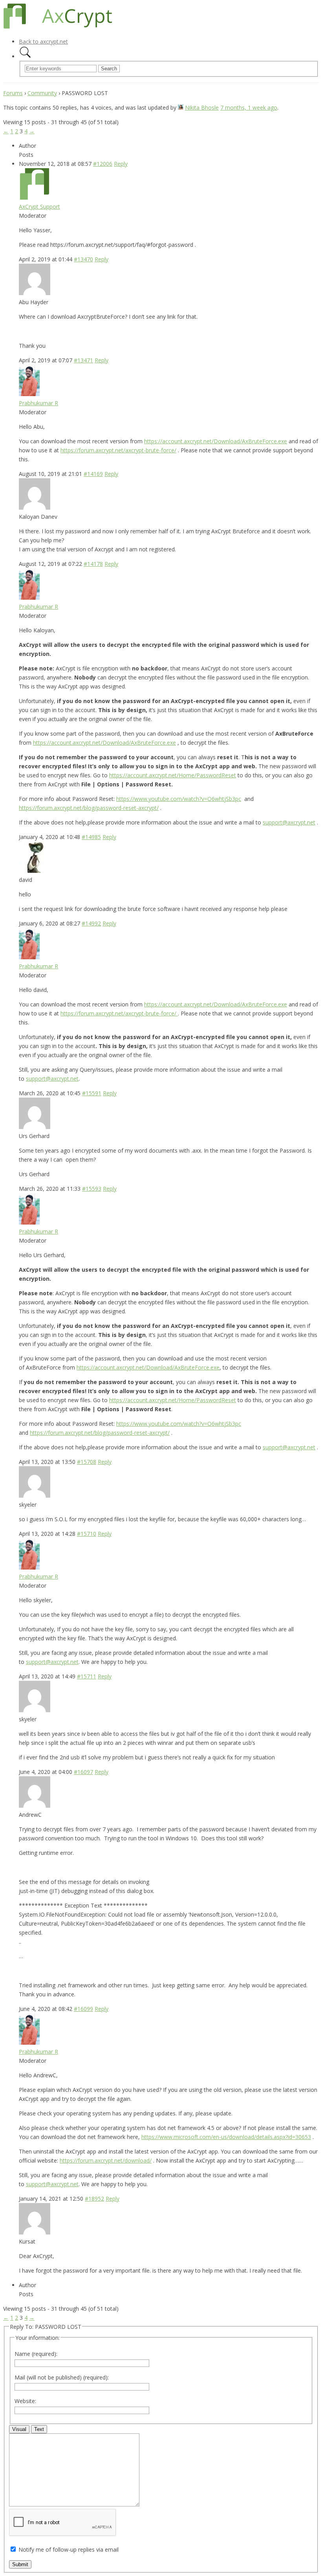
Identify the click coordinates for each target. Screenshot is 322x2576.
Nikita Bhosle (202, 107)
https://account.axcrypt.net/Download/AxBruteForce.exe (216, 441)
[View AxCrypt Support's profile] (35, 197)
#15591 (92, 1093)
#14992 (91, 923)
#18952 (94, 2199)
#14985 (91, 837)
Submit (20, 2564)
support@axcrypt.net (289, 822)
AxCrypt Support (39, 207)
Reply (121, 164)
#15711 (87, 1676)
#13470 (83, 259)
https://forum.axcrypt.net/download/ (106, 2160)
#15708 (87, 1462)
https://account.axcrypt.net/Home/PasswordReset (173, 775)
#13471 (83, 360)
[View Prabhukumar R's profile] (29, 394)
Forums (13, 93)
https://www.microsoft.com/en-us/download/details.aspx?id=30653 (226, 2137)
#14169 (93, 474)
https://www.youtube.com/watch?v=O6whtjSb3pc (179, 799)
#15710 (87, 1534)
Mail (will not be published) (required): (62, 2377)
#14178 (93, 564)
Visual (19, 2429)
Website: (25, 2401)
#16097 (83, 1772)
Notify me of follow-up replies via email (69, 2549)
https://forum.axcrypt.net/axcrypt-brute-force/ (118, 450)
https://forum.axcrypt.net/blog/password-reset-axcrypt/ (89, 808)
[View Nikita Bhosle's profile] (181, 107)
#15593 (92, 1189)
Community (42, 93)
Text (39, 2429)
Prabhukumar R (38, 403)
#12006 (103, 164)
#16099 (83, 2009)
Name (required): (36, 2354)
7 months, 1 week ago (249, 107)
